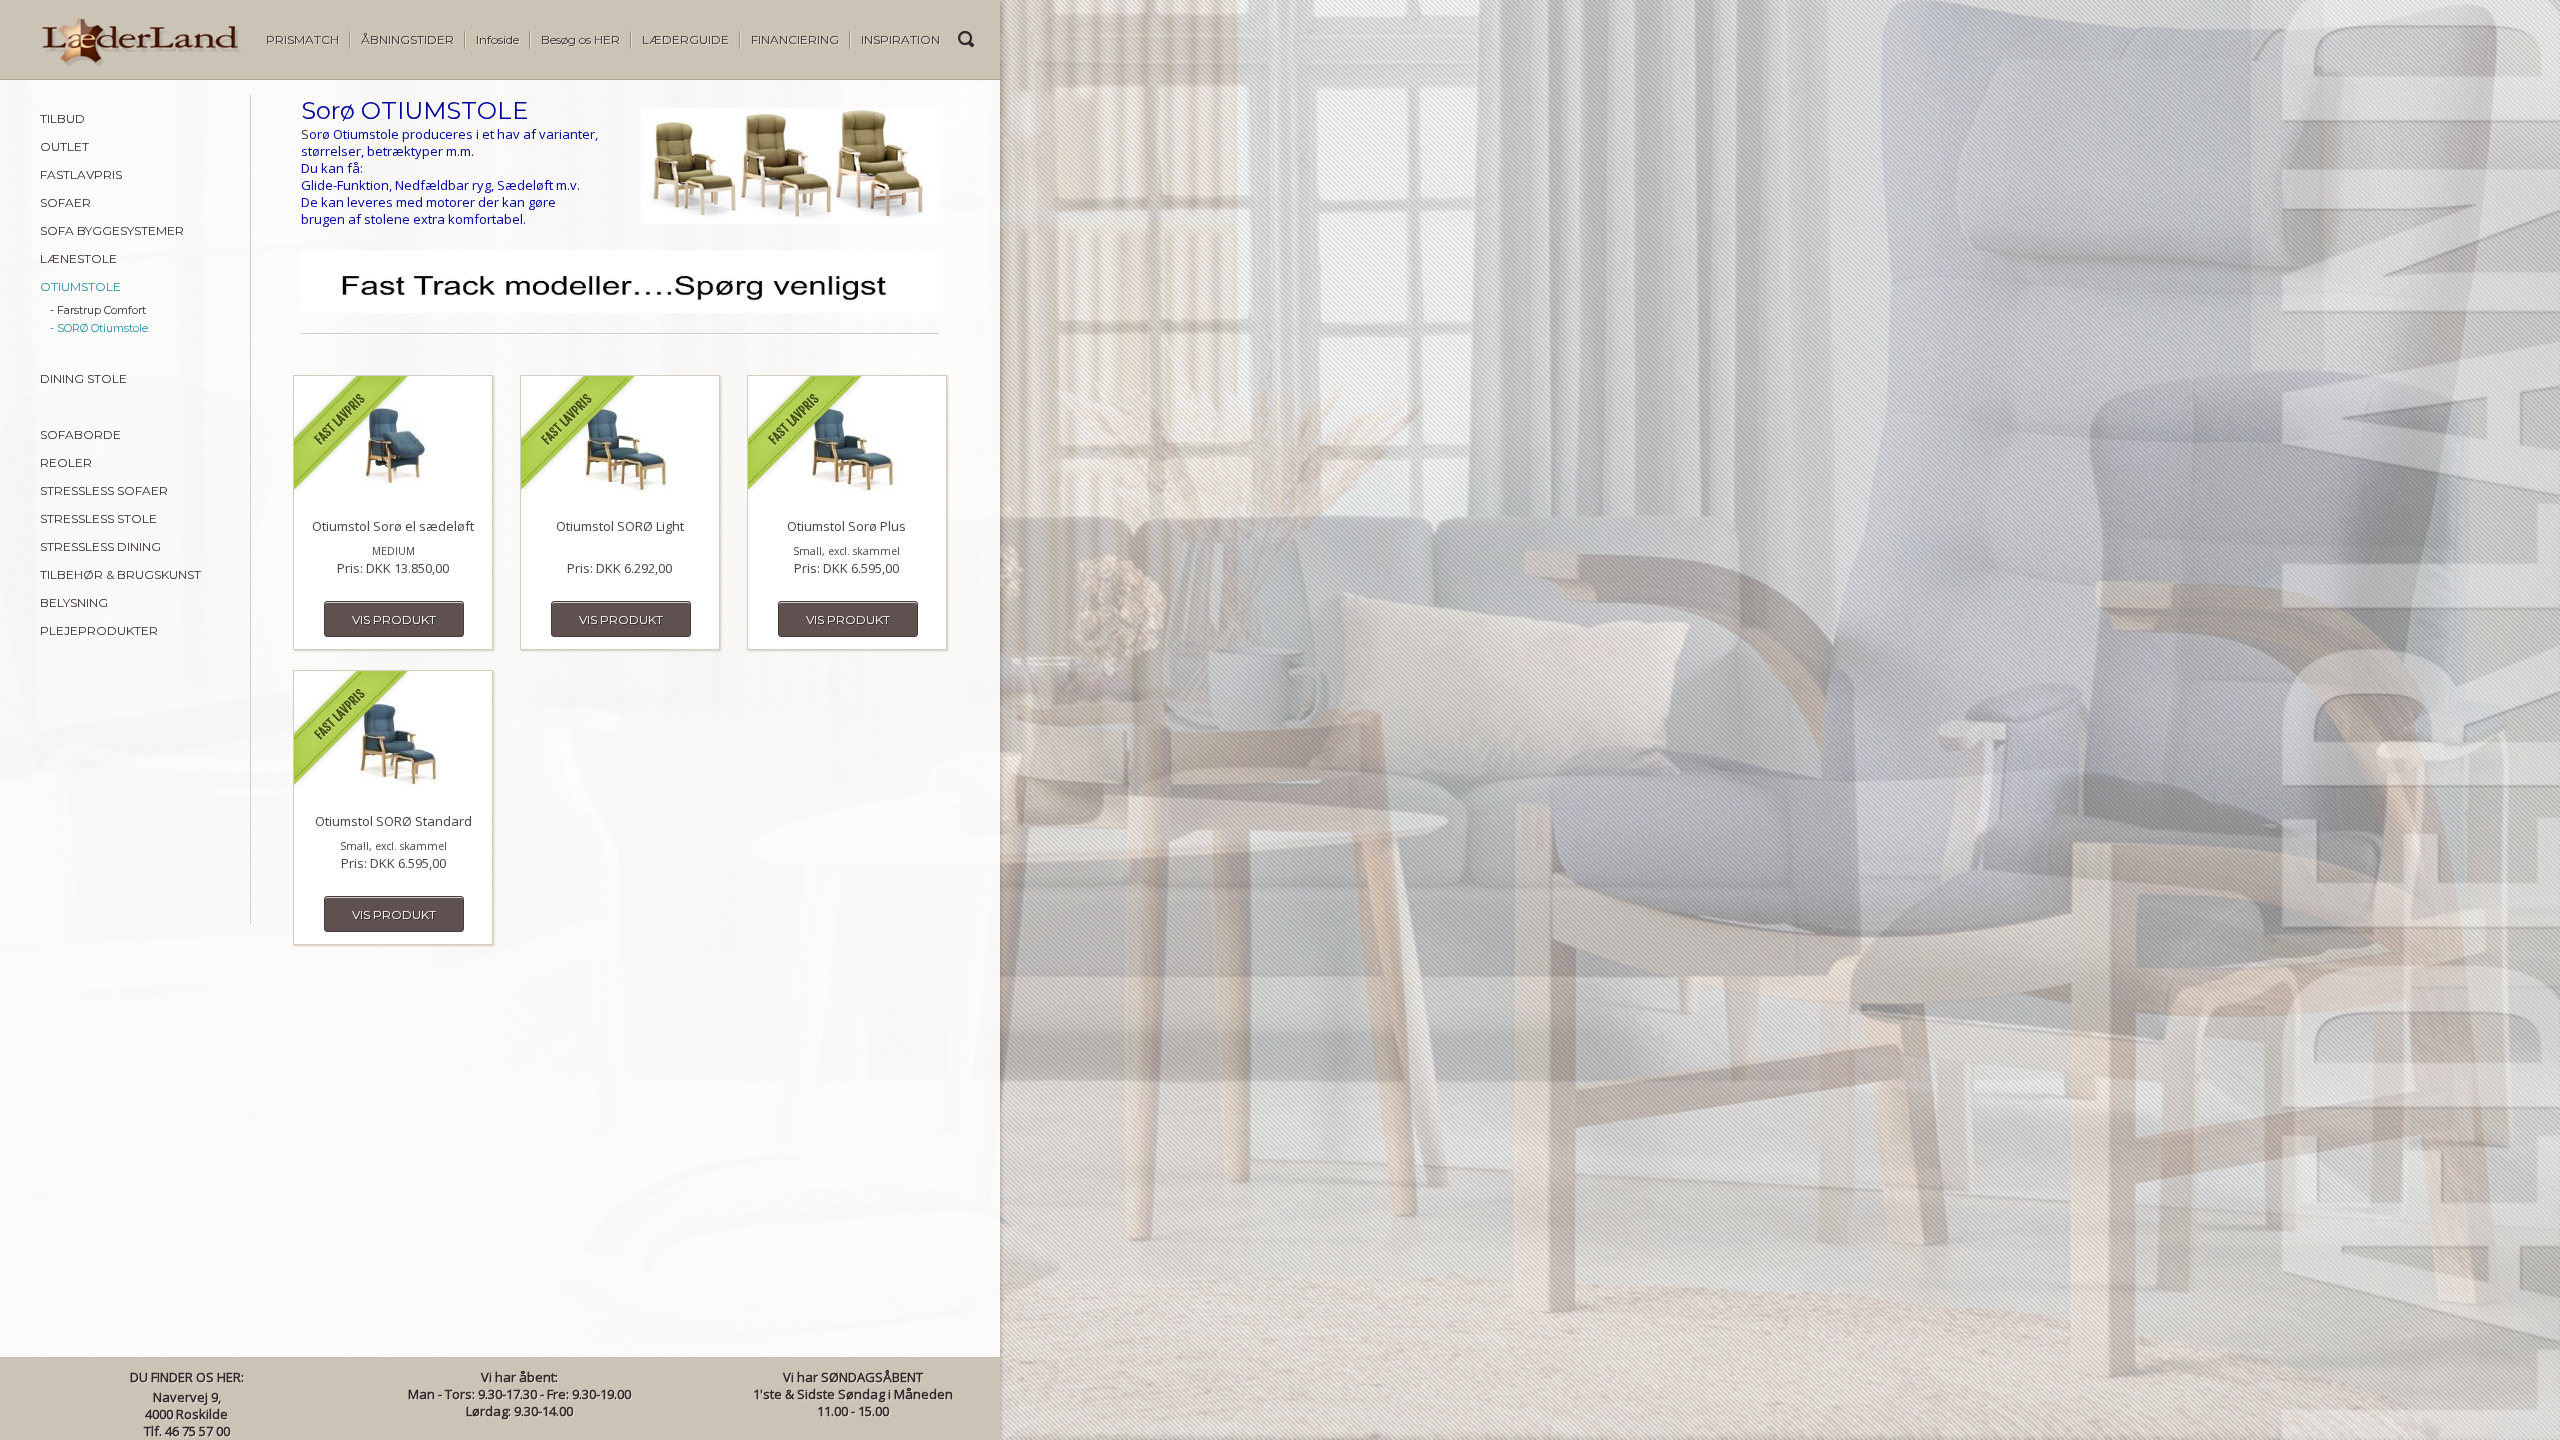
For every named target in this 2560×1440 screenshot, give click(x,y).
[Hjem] (120, 62)
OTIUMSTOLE (80, 286)
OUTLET (64, 146)
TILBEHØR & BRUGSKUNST (120, 574)
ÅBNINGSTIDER (407, 39)
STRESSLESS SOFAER (104, 490)
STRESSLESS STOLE (98, 518)
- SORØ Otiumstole (99, 328)
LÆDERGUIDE (685, 39)
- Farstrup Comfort (98, 310)
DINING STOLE (83, 378)
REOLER (66, 462)
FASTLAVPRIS (81, 174)
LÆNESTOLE (78, 258)
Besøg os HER (580, 39)
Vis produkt (394, 619)
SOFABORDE (80, 434)
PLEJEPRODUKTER (99, 630)
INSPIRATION (900, 39)
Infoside (497, 39)
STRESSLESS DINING (100, 546)
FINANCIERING (795, 39)
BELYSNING (74, 602)
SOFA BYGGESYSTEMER (112, 230)
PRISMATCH (302, 39)
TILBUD (62, 118)
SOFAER (65, 202)
